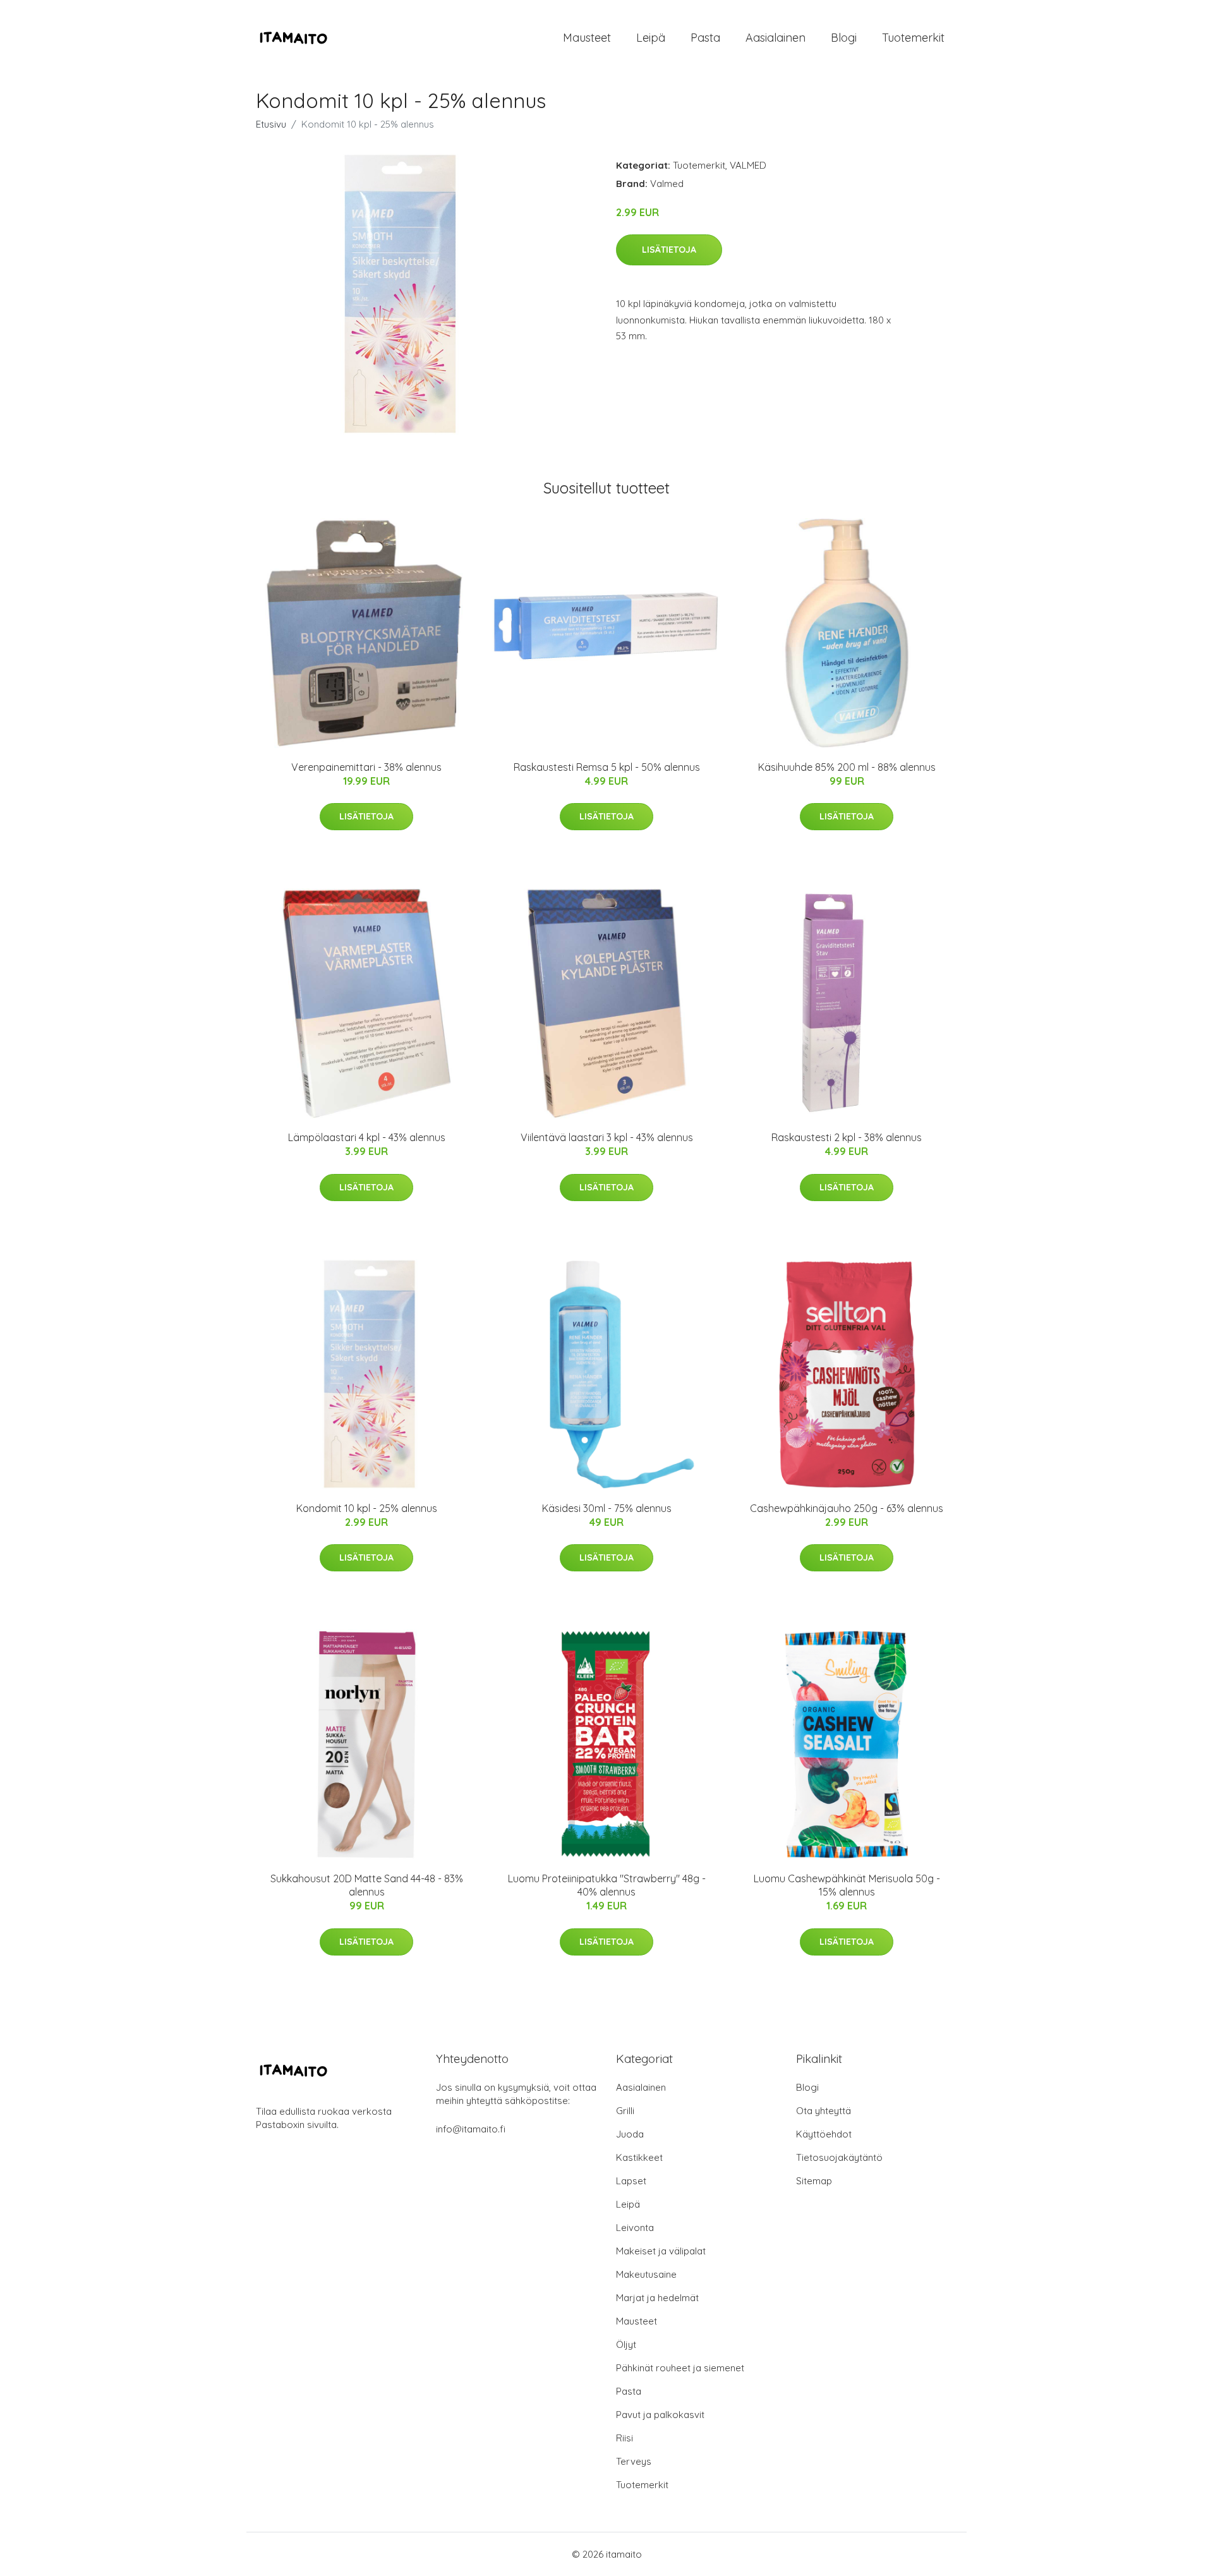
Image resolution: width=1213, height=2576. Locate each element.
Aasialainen (775, 38)
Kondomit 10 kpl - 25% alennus (367, 1508)
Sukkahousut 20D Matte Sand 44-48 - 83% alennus (367, 1885)
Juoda (630, 2134)
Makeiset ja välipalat (661, 2251)
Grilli (625, 2111)
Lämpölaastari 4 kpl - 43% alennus (367, 1137)
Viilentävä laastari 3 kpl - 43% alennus (607, 1137)
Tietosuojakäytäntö (839, 2157)
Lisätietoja (669, 250)
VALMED (748, 165)
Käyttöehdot (824, 2134)
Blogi (844, 38)
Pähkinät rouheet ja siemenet (680, 2368)
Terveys (634, 2461)
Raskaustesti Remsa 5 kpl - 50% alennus (607, 767)
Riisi (625, 2438)
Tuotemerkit (913, 38)
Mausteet (587, 38)
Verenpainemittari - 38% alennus (366, 767)
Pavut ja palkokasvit (660, 2415)
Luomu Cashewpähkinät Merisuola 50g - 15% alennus (847, 1885)
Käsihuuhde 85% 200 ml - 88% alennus (847, 767)
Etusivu (271, 124)
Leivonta (635, 2228)
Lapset (631, 2181)
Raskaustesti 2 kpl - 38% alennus (847, 1137)
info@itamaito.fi (471, 2129)
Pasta (705, 38)
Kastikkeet (639, 2157)
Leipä (651, 38)
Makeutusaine (646, 2274)
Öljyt (626, 2344)
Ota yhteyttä (824, 2111)
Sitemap (814, 2181)
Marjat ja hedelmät (657, 2298)
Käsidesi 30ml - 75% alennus (607, 1508)
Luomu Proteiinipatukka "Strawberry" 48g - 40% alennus (607, 1885)
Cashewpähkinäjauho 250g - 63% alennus (847, 1508)
